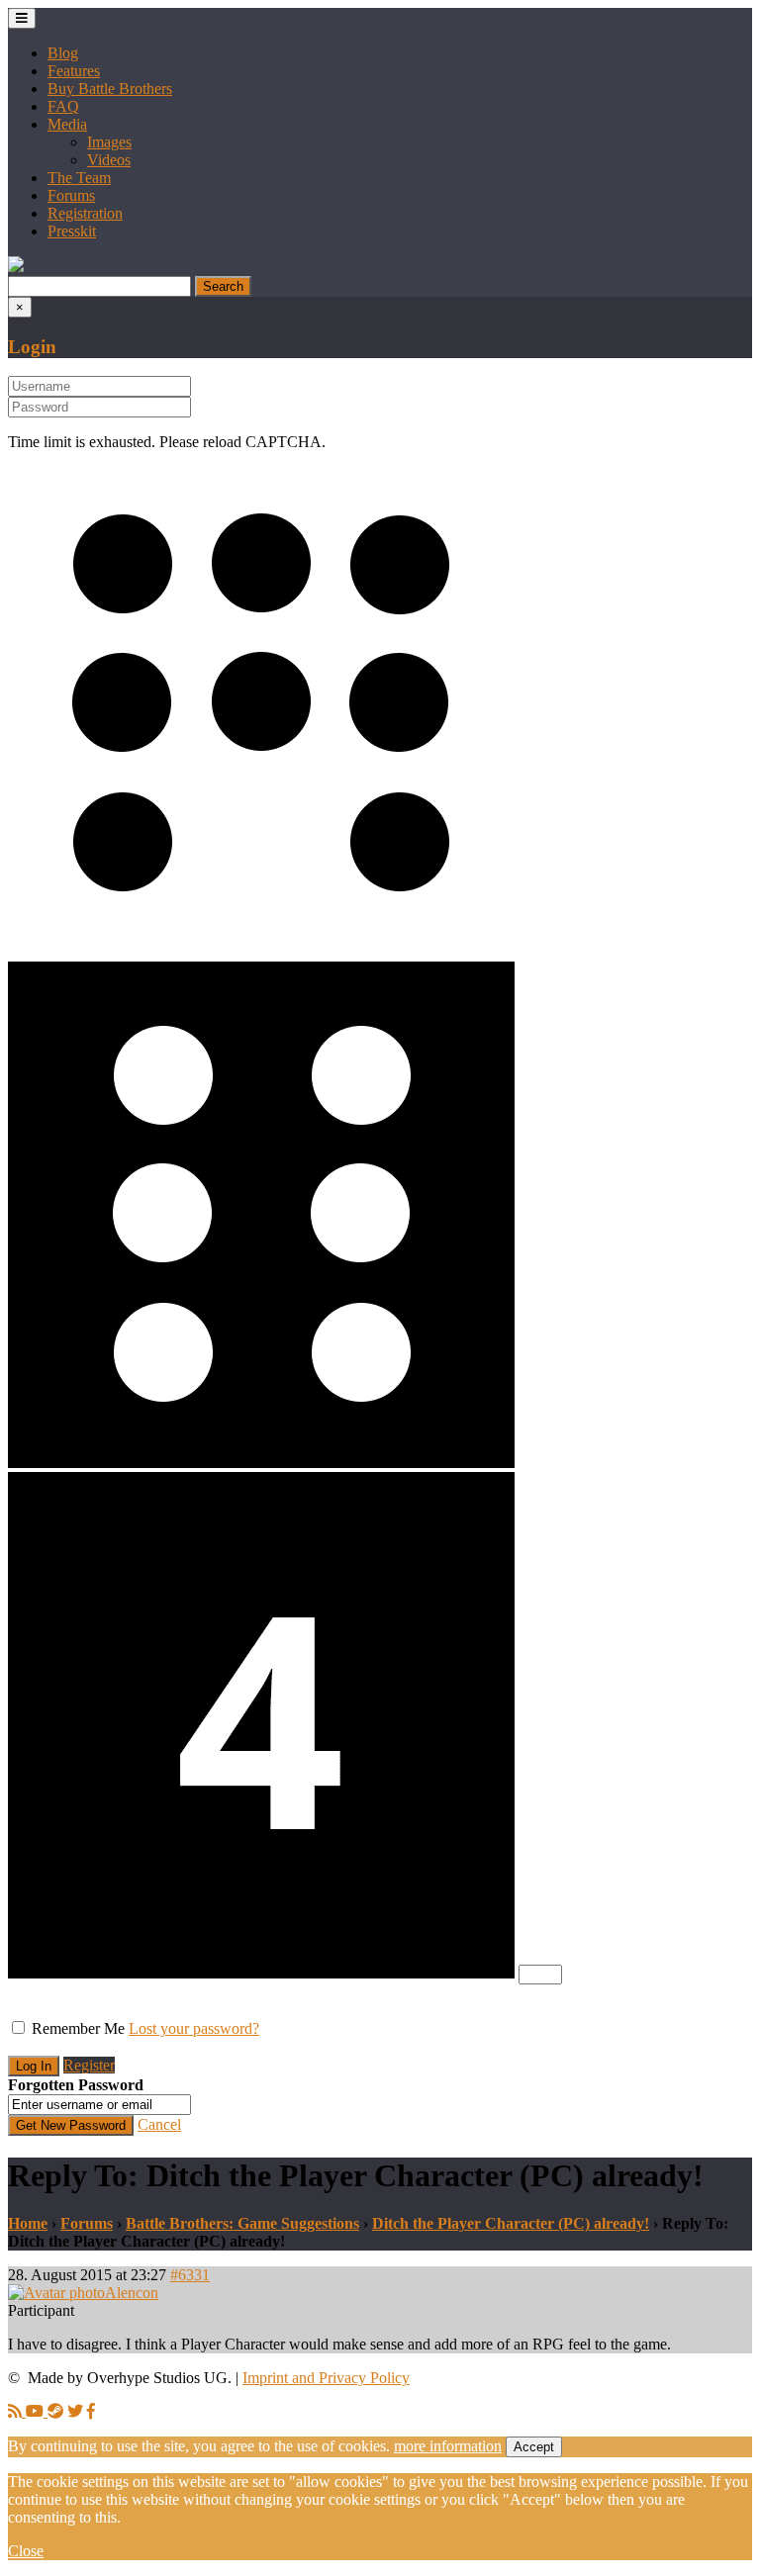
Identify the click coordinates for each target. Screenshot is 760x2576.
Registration (85, 213)
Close (26, 2551)
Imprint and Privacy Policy (326, 2378)
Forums (71, 195)
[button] (16, 267)
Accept (534, 2447)
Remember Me (78, 2028)
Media (67, 124)
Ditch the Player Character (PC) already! (511, 2223)
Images (109, 142)
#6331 (190, 2275)
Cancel (159, 2124)
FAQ (63, 106)
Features (74, 71)
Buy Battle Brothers (110, 89)
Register (89, 2065)
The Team (79, 178)
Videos (109, 160)
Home (28, 2223)
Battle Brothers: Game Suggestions (242, 2223)
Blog (63, 53)
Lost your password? (194, 2028)
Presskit (72, 231)
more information (448, 2446)
